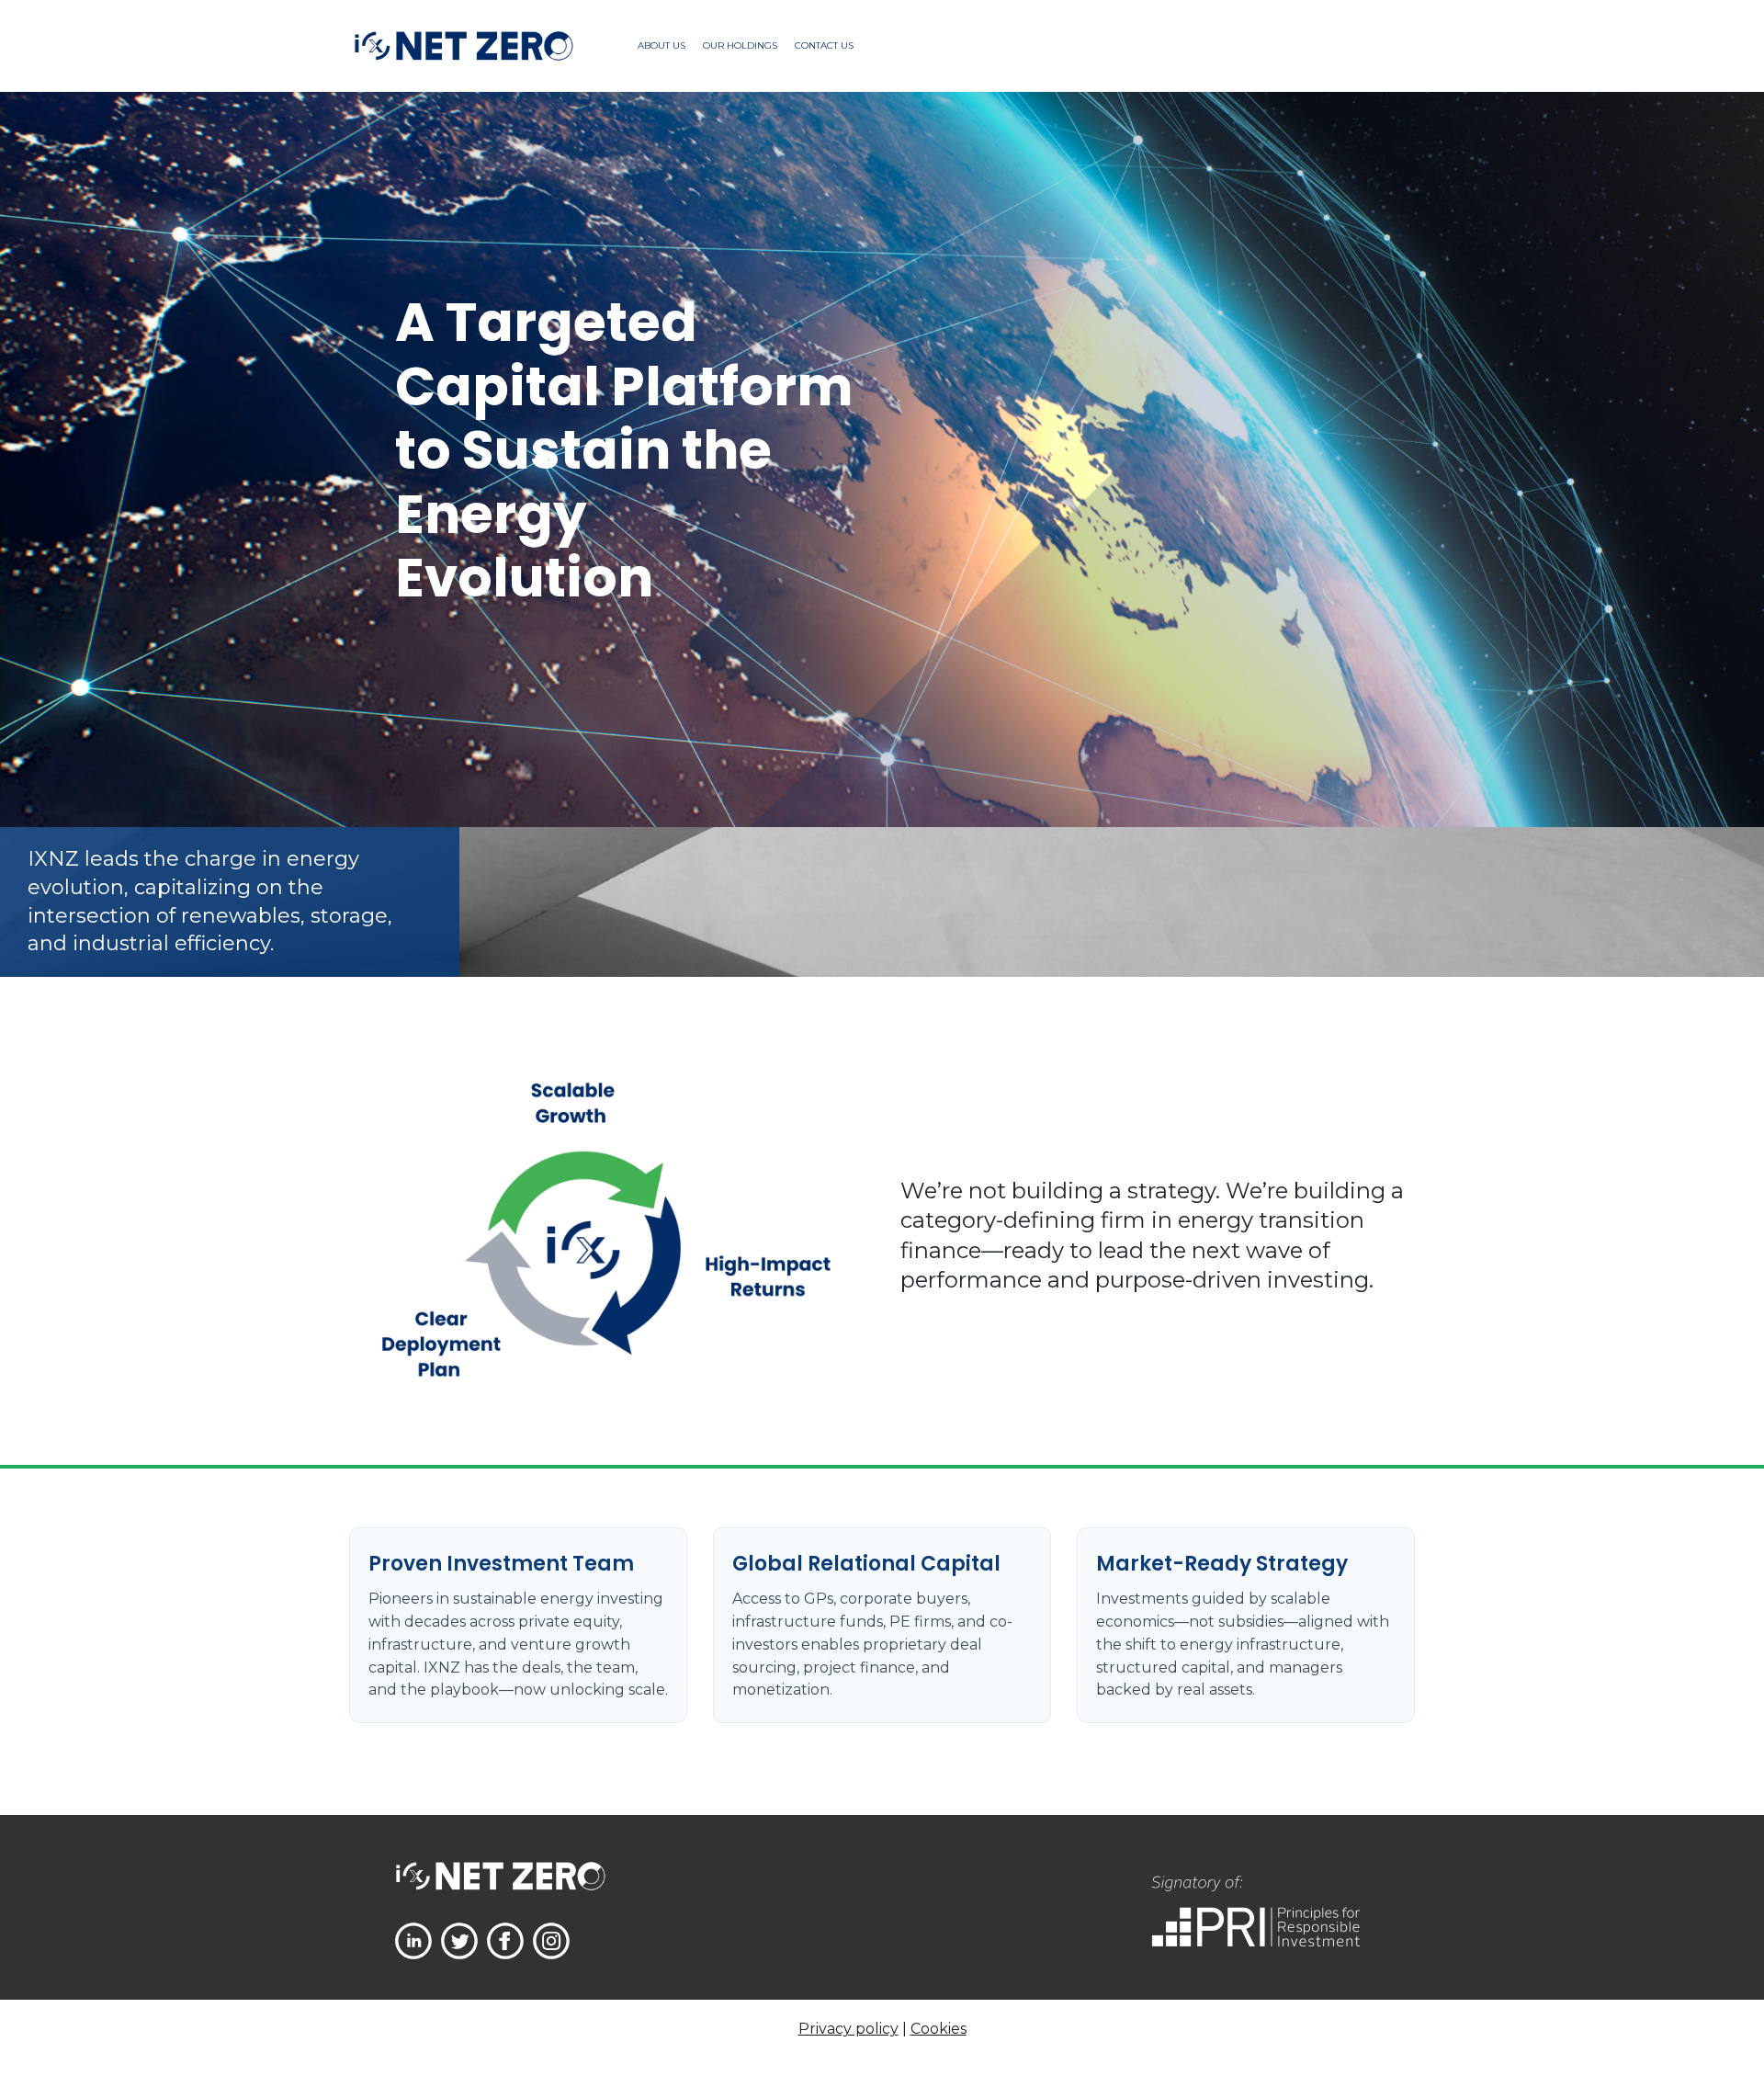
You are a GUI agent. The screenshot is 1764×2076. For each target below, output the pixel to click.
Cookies (939, 2029)
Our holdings (740, 45)
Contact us (824, 45)
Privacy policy (848, 2029)
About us (661, 45)
